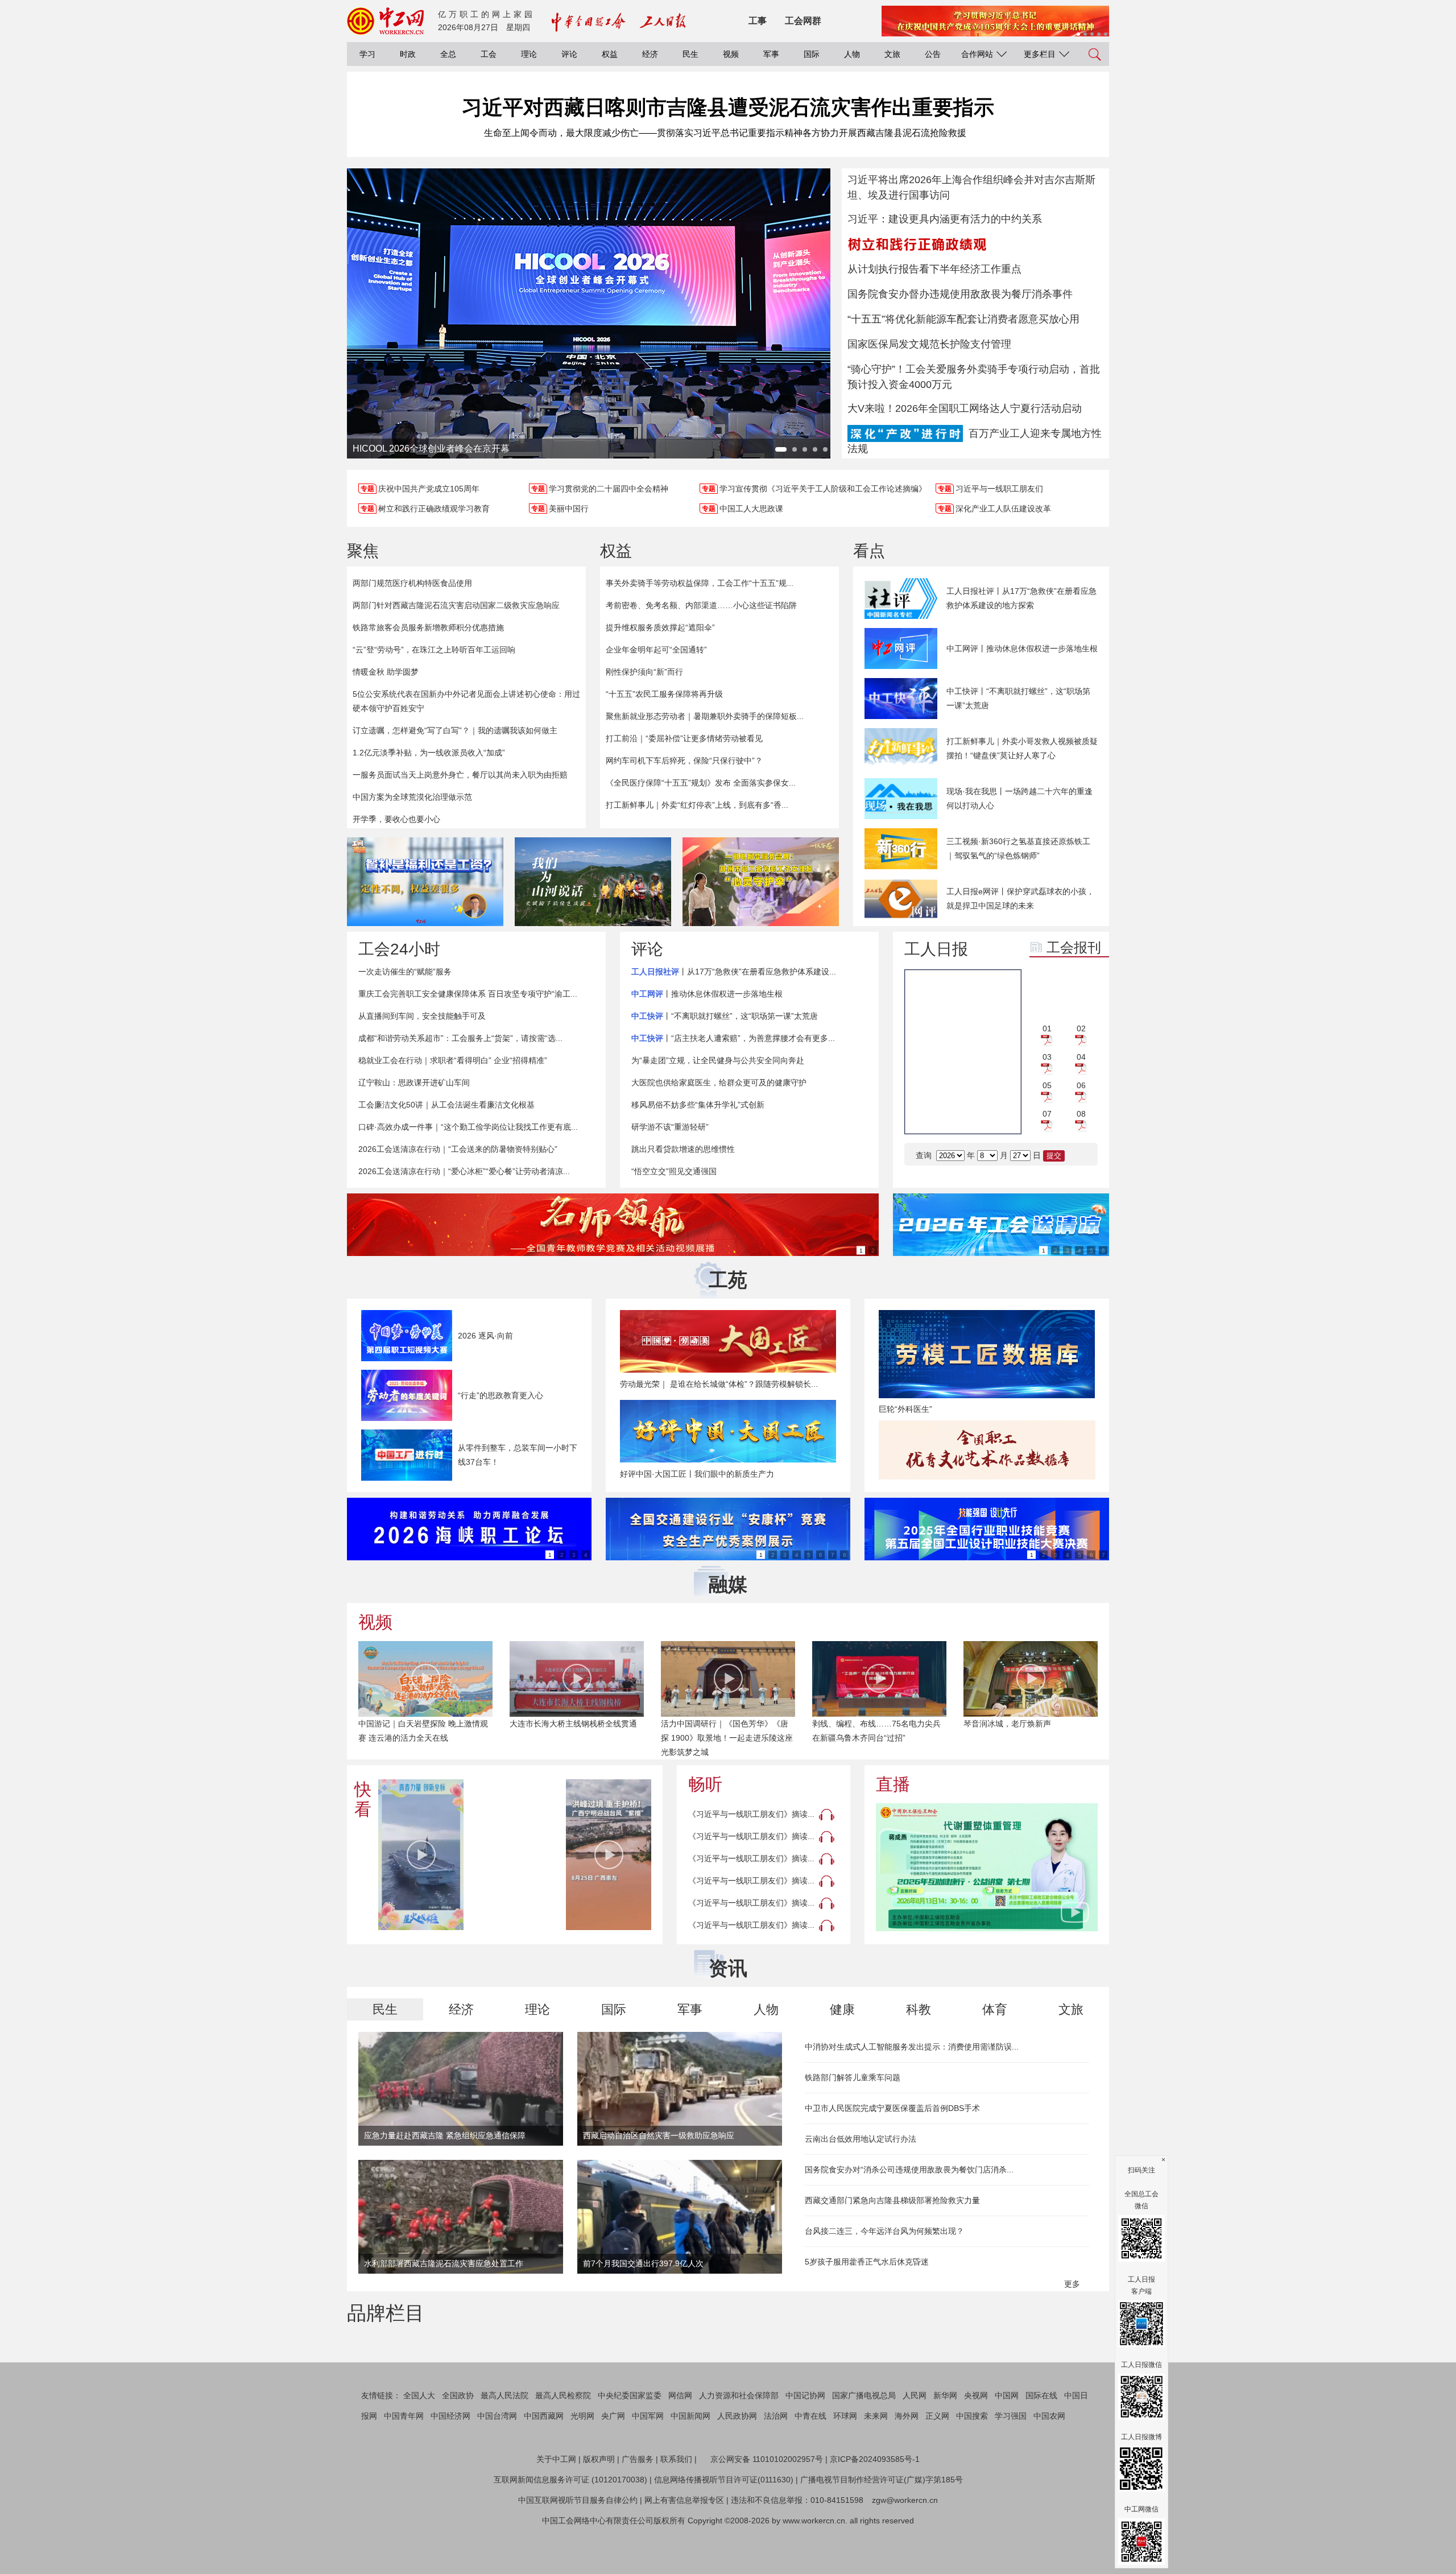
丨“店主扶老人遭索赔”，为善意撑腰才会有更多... (733, 1038)
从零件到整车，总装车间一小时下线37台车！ (518, 1455)
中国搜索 (972, 2470)
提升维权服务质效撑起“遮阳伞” (660, 627)
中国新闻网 (690, 2470)
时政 (408, 54)
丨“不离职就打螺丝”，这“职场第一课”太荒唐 (725, 1016)
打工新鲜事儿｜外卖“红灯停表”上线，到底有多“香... (697, 805)
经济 (650, 54)
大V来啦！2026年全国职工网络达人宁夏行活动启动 (965, 408)
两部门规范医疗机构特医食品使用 (412, 583)
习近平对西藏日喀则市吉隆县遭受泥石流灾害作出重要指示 (728, 107)
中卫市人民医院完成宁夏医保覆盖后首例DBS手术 (892, 2108)
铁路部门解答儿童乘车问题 (853, 2077)
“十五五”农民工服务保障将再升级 (664, 694)
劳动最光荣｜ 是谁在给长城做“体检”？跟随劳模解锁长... (719, 1384)
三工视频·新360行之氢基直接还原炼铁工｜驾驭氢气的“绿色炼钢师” (1018, 848)
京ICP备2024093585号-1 (875, 2513)
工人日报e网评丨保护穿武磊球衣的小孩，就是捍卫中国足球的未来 (1020, 898)
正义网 (937, 2470)
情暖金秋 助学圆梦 (386, 672)
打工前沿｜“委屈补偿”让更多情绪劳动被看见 (684, 738)
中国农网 (1049, 2470)
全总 (448, 54)
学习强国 (1011, 2470)
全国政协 (458, 2449)
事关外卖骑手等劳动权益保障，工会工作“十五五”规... (700, 583)
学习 (367, 54)
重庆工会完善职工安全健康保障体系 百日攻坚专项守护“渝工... (468, 994)
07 (1047, 1114)
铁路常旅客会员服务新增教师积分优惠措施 (428, 627)
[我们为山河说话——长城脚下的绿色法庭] (593, 882)
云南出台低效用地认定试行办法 (861, 2139)
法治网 (776, 2470)
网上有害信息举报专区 (684, 2554)
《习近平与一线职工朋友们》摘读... (751, 1814)
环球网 (845, 2470)
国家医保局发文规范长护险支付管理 (929, 344)
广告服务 (638, 2513)
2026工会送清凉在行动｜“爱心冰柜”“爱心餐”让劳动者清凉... (464, 1171)
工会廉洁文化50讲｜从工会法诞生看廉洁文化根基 (446, 1105)
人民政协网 (737, 2470)
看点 (869, 551)
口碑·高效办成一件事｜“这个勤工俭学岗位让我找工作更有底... (468, 1127)
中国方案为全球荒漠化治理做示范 (412, 797)
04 (1081, 1057)
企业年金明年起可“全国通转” (656, 650)
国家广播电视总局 (864, 2449)
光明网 (582, 2470)
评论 (569, 54)
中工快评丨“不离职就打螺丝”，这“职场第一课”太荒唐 (1018, 698)
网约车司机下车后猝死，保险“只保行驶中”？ (684, 761)
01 (1047, 1028)
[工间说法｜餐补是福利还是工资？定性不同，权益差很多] (425, 882)
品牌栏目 (386, 2313)
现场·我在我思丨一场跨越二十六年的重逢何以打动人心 (1019, 798)
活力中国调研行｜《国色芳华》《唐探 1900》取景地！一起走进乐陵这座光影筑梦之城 (727, 1738)
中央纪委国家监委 (630, 2449)
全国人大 (419, 2449)
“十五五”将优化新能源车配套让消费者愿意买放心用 (963, 319)
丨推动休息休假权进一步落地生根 (707, 994)
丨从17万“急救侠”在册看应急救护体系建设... (734, 972)
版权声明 (599, 2513)
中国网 (1007, 2449)
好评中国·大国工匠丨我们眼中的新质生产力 (697, 1474)
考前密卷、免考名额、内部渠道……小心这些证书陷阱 (701, 605)
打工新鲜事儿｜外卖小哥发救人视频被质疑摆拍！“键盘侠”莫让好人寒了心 (1022, 748)
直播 (893, 1784)
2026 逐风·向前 (485, 1336)
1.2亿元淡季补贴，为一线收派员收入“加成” (429, 753)
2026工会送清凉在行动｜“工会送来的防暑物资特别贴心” (458, 1149)
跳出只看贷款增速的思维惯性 (683, 1149)
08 (1081, 1114)
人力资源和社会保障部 (739, 2449)
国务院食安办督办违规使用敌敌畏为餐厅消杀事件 (960, 294)
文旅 (892, 54)
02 (1081, 1028)
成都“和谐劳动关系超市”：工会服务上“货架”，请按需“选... (460, 1038)
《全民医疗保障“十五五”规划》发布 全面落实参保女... (701, 783)
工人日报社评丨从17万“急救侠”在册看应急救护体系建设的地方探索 (1021, 598)
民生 (690, 54)
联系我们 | (679, 2513)
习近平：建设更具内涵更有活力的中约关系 (945, 219)
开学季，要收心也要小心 (396, 819)
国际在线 (1041, 2449)
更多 (1073, 2284)
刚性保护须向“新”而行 (644, 672)
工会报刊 (1074, 947)
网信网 (680, 2449)
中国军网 (648, 2470)
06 (1081, 1085)
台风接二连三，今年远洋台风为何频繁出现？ (884, 2231)
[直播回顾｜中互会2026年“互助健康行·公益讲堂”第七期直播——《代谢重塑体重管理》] (987, 1867)
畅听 (705, 1784)
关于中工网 (556, 2513)
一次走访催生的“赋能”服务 (405, 972)
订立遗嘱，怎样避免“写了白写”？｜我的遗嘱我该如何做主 (455, 730)
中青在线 (810, 2470)
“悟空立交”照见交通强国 (674, 1171)
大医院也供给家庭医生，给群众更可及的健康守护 (719, 1083)
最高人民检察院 (563, 2449)
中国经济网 (450, 2470)
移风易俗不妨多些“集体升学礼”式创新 (698, 1105)
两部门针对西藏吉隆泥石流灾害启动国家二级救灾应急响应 (456, 605)
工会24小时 (399, 949)
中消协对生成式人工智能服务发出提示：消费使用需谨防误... (912, 2047)
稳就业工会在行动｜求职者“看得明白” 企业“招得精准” (453, 1060)
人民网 (915, 2449)
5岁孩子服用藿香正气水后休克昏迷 (867, 2262)
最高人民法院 (504, 2449)
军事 (771, 54)
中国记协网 (805, 2449)
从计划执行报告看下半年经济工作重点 (934, 269)
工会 (489, 54)
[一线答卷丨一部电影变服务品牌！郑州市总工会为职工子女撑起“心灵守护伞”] (761, 882)
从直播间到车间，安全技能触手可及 (422, 1016)
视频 (731, 54)
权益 (610, 54)
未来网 (876, 2470)
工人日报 (936, 949)
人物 (852, 54)
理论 (529, 54)
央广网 (613, 2470)
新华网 (945, 2449)
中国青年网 (404, 2470)
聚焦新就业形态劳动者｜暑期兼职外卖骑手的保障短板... (705, 716)
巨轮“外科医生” (905, 1409)
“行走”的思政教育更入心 (500, 1395)
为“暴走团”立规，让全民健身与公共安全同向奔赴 (718, 1060)
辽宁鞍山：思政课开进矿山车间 (414, 1083)
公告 (933, 54)
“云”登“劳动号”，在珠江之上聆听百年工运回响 (434, 650)
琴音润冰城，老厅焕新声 (1007, 1724)
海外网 (907, 2470)
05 (1047, 1085)
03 (1047, 1057)
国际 (812, 54)
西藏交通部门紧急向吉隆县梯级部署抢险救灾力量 (892, 2200)
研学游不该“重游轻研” (670, 1127)
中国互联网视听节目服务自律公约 (578, 2554)
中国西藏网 (544, 2470)
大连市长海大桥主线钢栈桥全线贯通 (573, 1724)
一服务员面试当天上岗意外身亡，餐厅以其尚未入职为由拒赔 (460, 775)
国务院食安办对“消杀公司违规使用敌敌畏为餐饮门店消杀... (909, 2170)
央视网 (976, 2449)
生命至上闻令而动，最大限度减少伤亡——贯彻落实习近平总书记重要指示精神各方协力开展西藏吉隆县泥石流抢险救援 (725, 133)
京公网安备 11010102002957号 (767, 2513)
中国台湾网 (497, 2470)
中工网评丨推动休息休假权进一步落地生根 (1022, 648)
